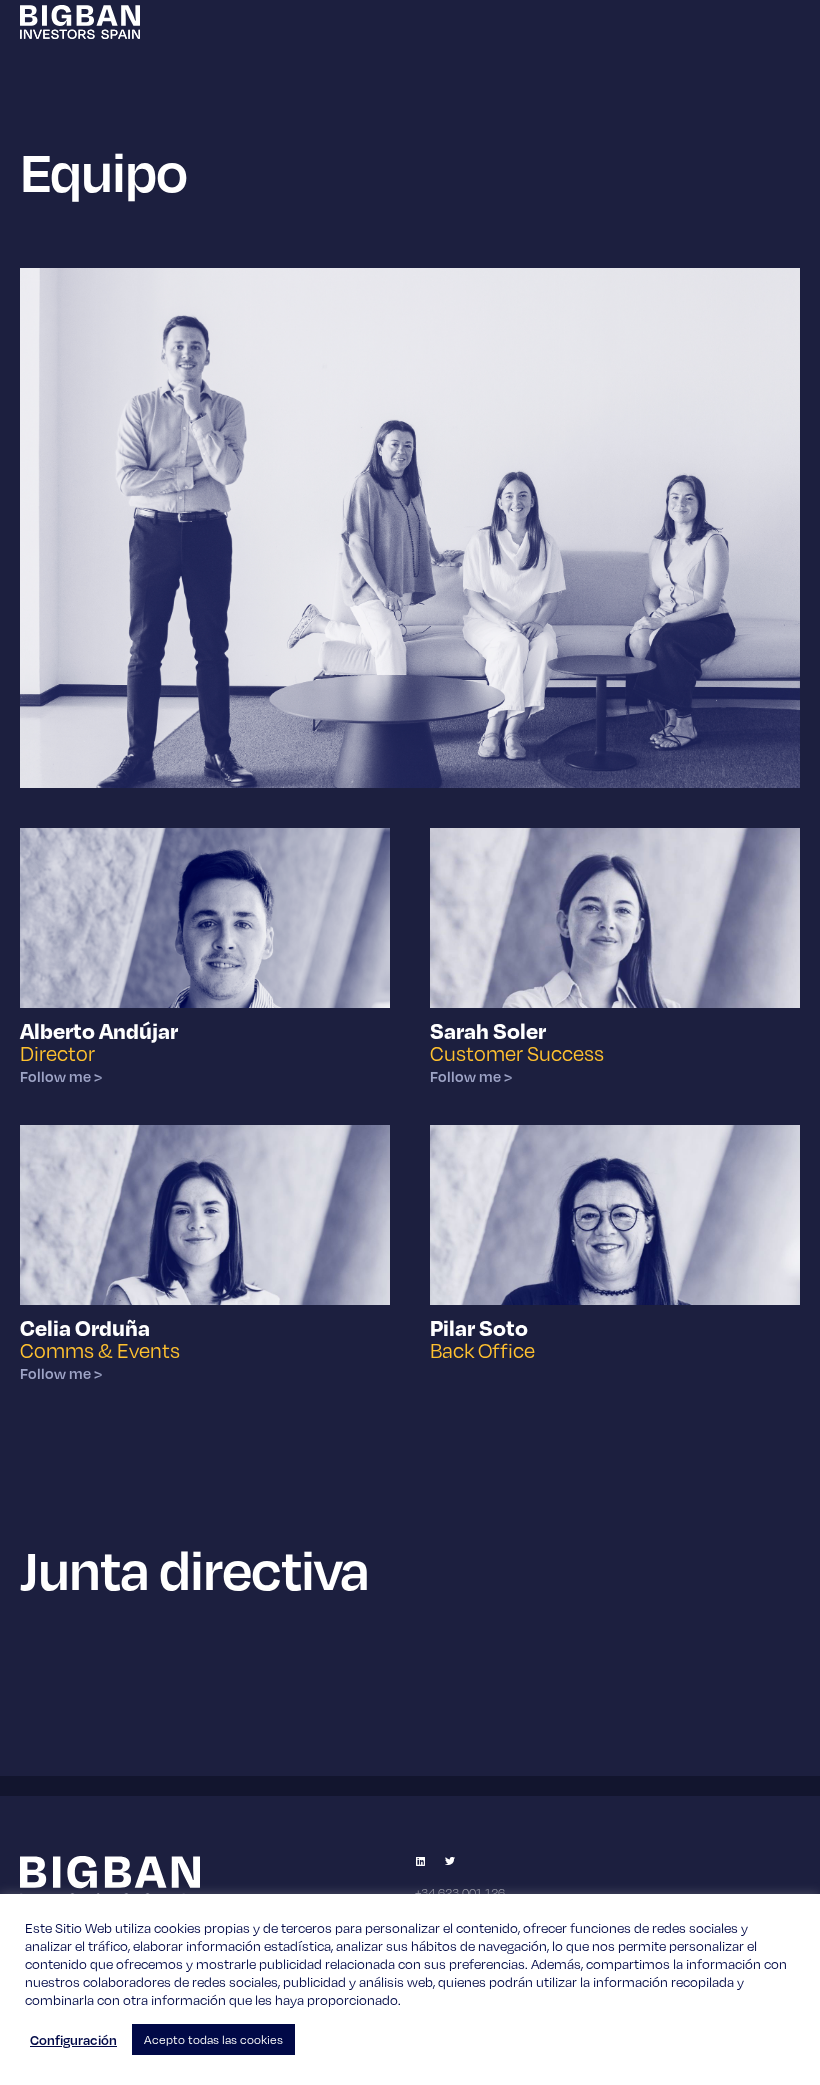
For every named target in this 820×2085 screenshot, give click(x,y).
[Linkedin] (420, 1861)
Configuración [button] (73, 2040)
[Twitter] (450, 1861)
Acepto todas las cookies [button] (213, 2039)
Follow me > (61, 1076)
